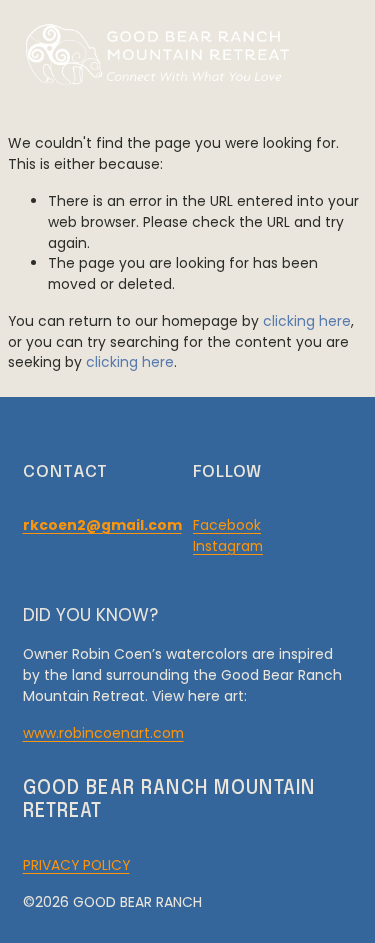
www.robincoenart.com (103, 733)
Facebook (227, 525)
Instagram (228, 546)
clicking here (307, 321)
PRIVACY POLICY (76, 865)
